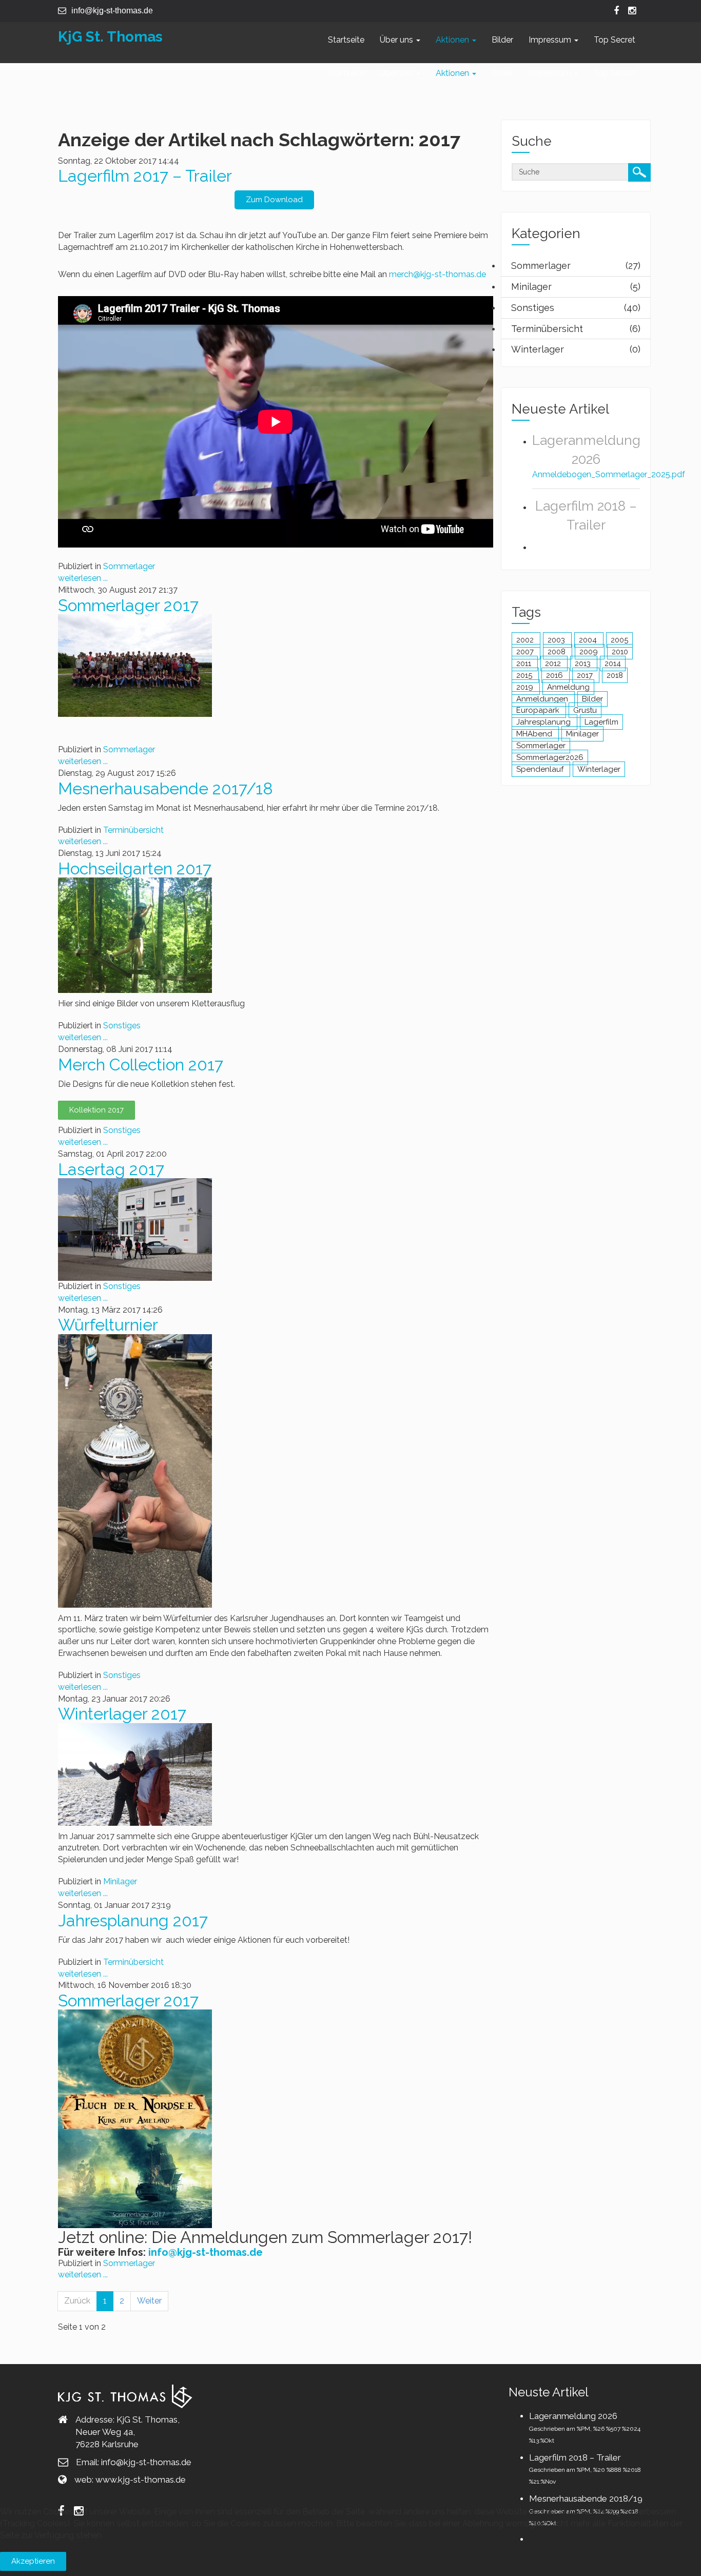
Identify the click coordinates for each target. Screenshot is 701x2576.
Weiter (149, 2301)
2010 (620, 652)
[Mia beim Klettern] (135, 935)
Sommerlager (129, 566)
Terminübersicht (133, 830)
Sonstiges (122, 1026)
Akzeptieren (33, 2561)
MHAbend (535, 734)
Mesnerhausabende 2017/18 (165, 788)
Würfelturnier (108, 1325)
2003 (557, 640)
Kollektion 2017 (96, 1110)
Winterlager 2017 (122, 1714)
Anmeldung (568, 687)
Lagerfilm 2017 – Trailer (145, 176)
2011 (525, 663)
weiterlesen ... (83, 578)
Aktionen (453, 40)
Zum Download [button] (274, 200)
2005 (619, 640)
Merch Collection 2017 (141, 1065)
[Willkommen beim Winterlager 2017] (135, 1774)
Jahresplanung (544, 722)
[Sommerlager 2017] (135, 665)
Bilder (502, 40)
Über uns (397, 40)
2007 (526, 652)
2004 (589, 640)
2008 (558, 652)
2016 (556, 675)
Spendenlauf (541, 769)
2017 (586, 675)
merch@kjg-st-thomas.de (437, 274)
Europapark (539, 710)
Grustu (585, 710)
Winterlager (599, 769)
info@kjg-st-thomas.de (206, 2252)
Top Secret (615, 40)
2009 (590, 652)
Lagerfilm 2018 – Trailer (575, 2457)
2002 (526, 640)
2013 (584, 663)
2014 (613, 663)
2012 (554, 663)
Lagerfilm (601, 722)
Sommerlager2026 (550, 757)
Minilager (120, 1881)
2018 (615, 675)
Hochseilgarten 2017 (135, 869)
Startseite (346, 40)
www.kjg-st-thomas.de (141, 2480)
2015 (525, 675)
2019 (526, 687)
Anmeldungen (543, 699)
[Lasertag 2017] (135, 1229)
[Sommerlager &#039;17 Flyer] (135, 2119)
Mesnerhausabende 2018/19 (586, 2499)
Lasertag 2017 (111, 1169)
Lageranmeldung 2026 (573, 2416)
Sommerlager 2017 (128, 605)
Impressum (551, 40)
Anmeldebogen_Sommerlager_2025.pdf (609, 474)
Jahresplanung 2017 (133, 1920)
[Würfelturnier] (135, 1470)
